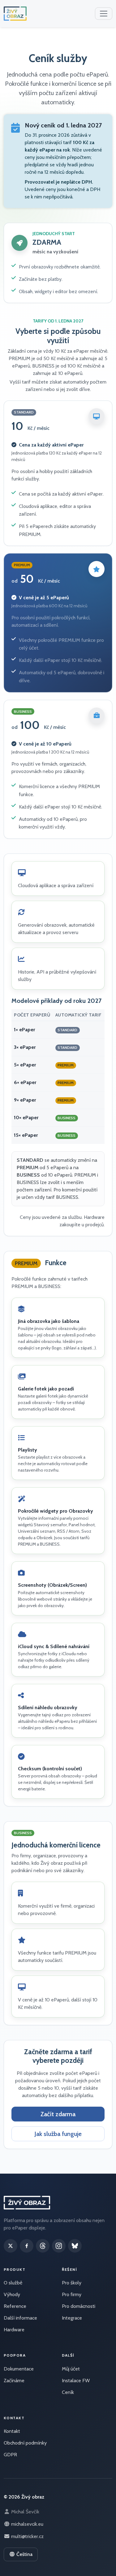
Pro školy (72, 2283)
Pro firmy (72, 2294)
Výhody (12, 2294)
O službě (13, 2283)
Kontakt (12, 2431)
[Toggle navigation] (104, 14)
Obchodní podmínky (25, 2443)
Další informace (20, 2318)
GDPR (10, 2455)
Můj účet (71, 2369)
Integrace (72, 2318)
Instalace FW (76, 2381)
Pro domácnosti (79, 2306)
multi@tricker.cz (27, 2536)
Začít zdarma (58, 2114)
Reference (15, 2306)
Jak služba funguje (58, 2134)
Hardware (14, 2330)
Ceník (68, 2392)
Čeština (24, 2554)
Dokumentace (19, 2369)
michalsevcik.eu (27, 2524)
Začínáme (14, 2381)
